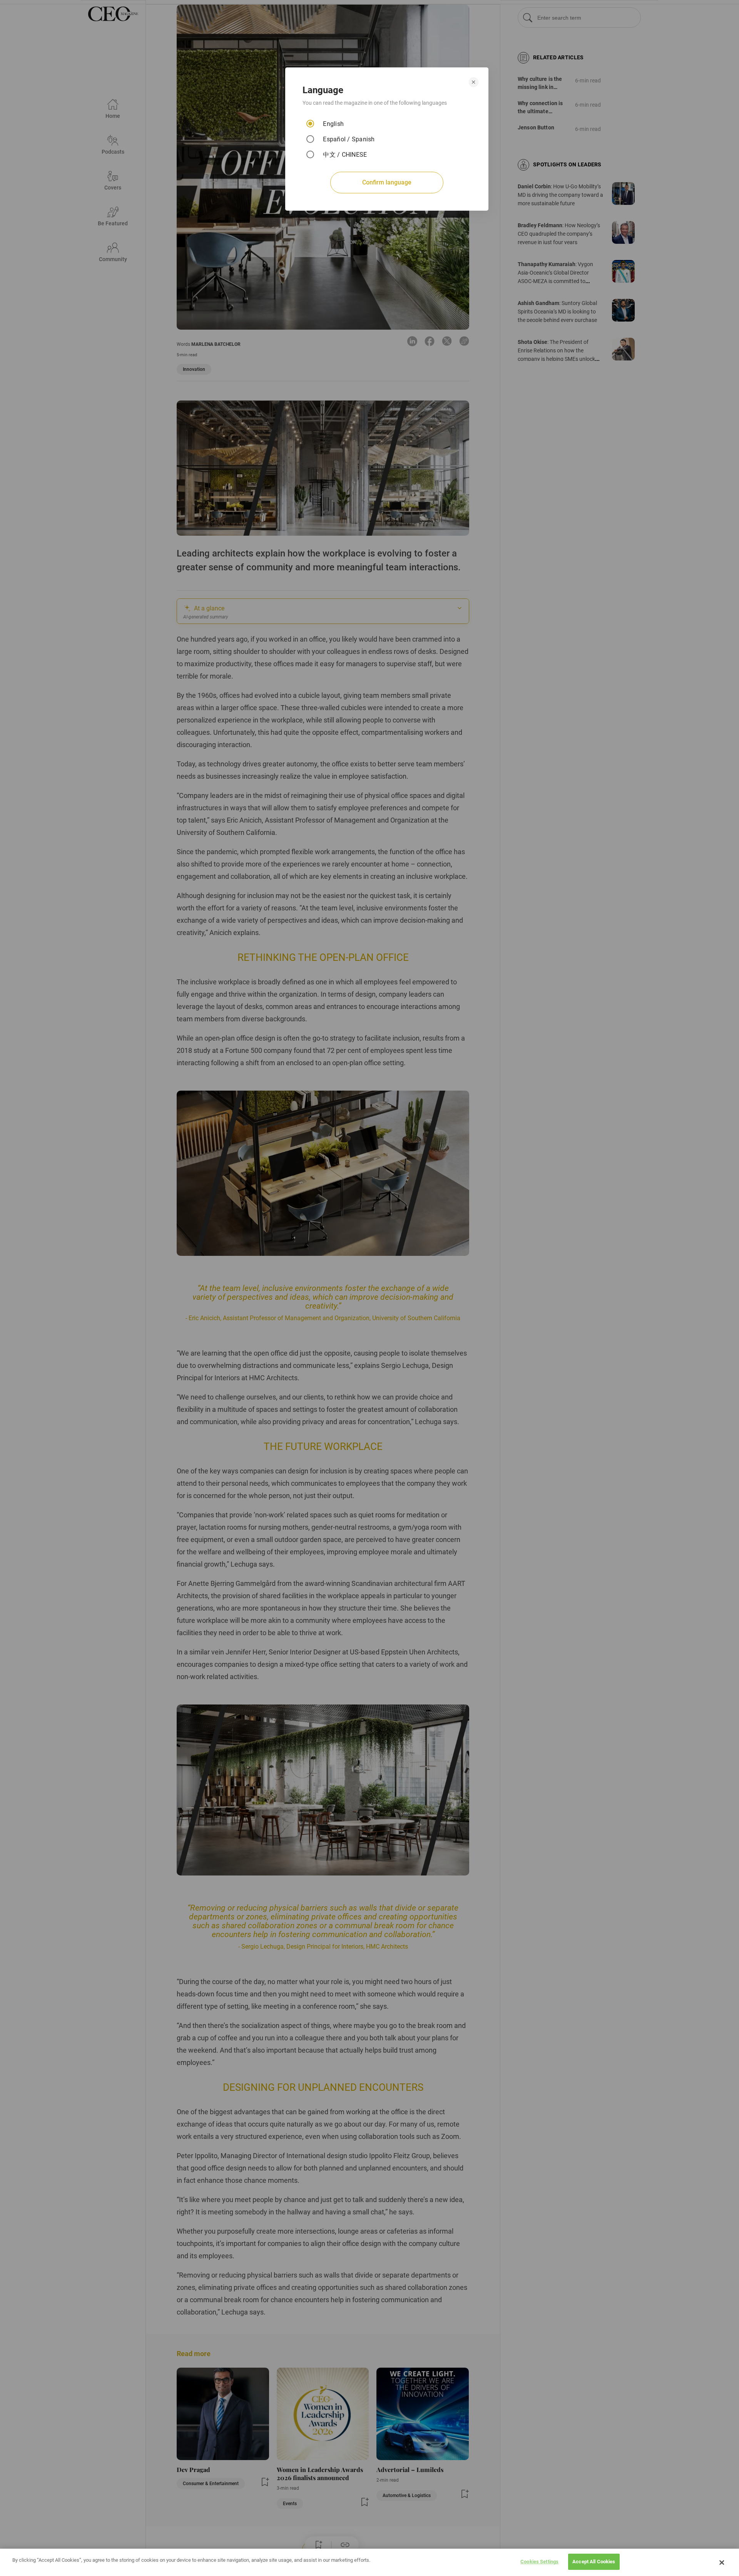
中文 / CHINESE (345, 155)
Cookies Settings (539, 2562)
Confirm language (387, 182)
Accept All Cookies (594, 2562)
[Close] (722, 2563)
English (333, 124)
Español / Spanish (349, 139)
